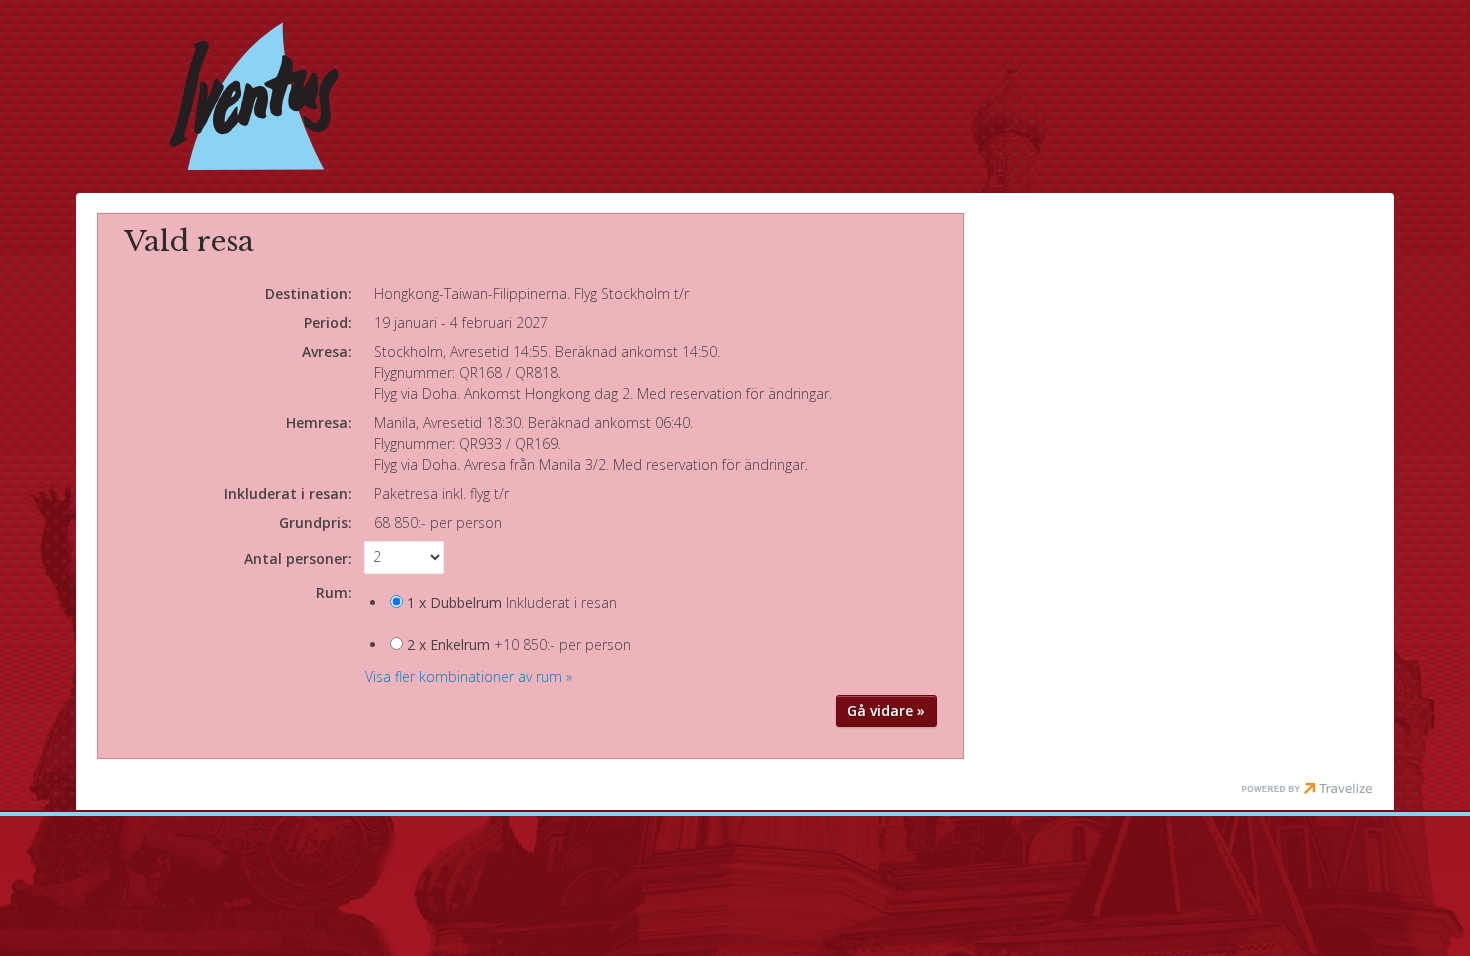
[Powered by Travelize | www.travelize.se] (1307, 789)
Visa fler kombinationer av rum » (468, 676)
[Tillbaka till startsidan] (254, 95)
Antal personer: (298, 558)
